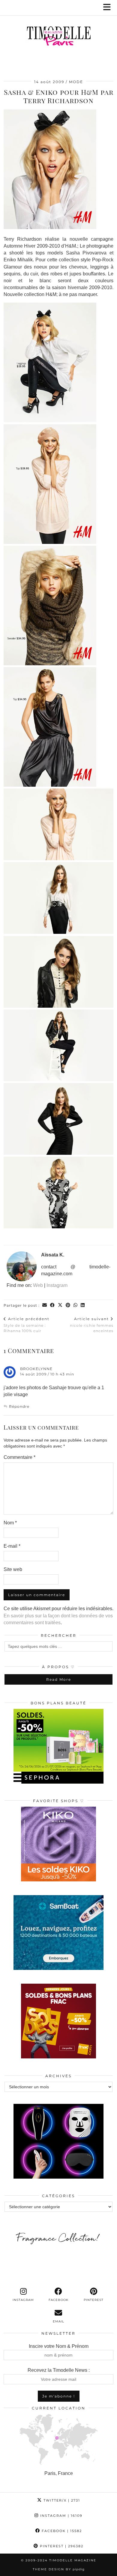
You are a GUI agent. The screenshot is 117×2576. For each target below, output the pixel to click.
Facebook (61, 2531)
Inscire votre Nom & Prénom (59, 2346)
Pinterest (61, 2546)
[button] (109, 8)
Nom (10, 1523)
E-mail (12, 1546)
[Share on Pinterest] (68, 1305)
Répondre (19, 1406)
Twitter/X (61, 2500)
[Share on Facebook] (52, 1305)
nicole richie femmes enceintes (92, 1325)
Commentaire (19, 1457)
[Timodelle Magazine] (58, 37)
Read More (59, 1679)
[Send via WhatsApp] (76, 1305)
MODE (76, 82)
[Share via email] (45, 1305)
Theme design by (59, 2569)
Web (38, 1285)
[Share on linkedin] (83, 1305)
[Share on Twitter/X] (60, 1305)
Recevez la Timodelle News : (59, 2370)
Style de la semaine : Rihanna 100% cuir (27, 1325)
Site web (13, 1569)
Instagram (57, 1285)
